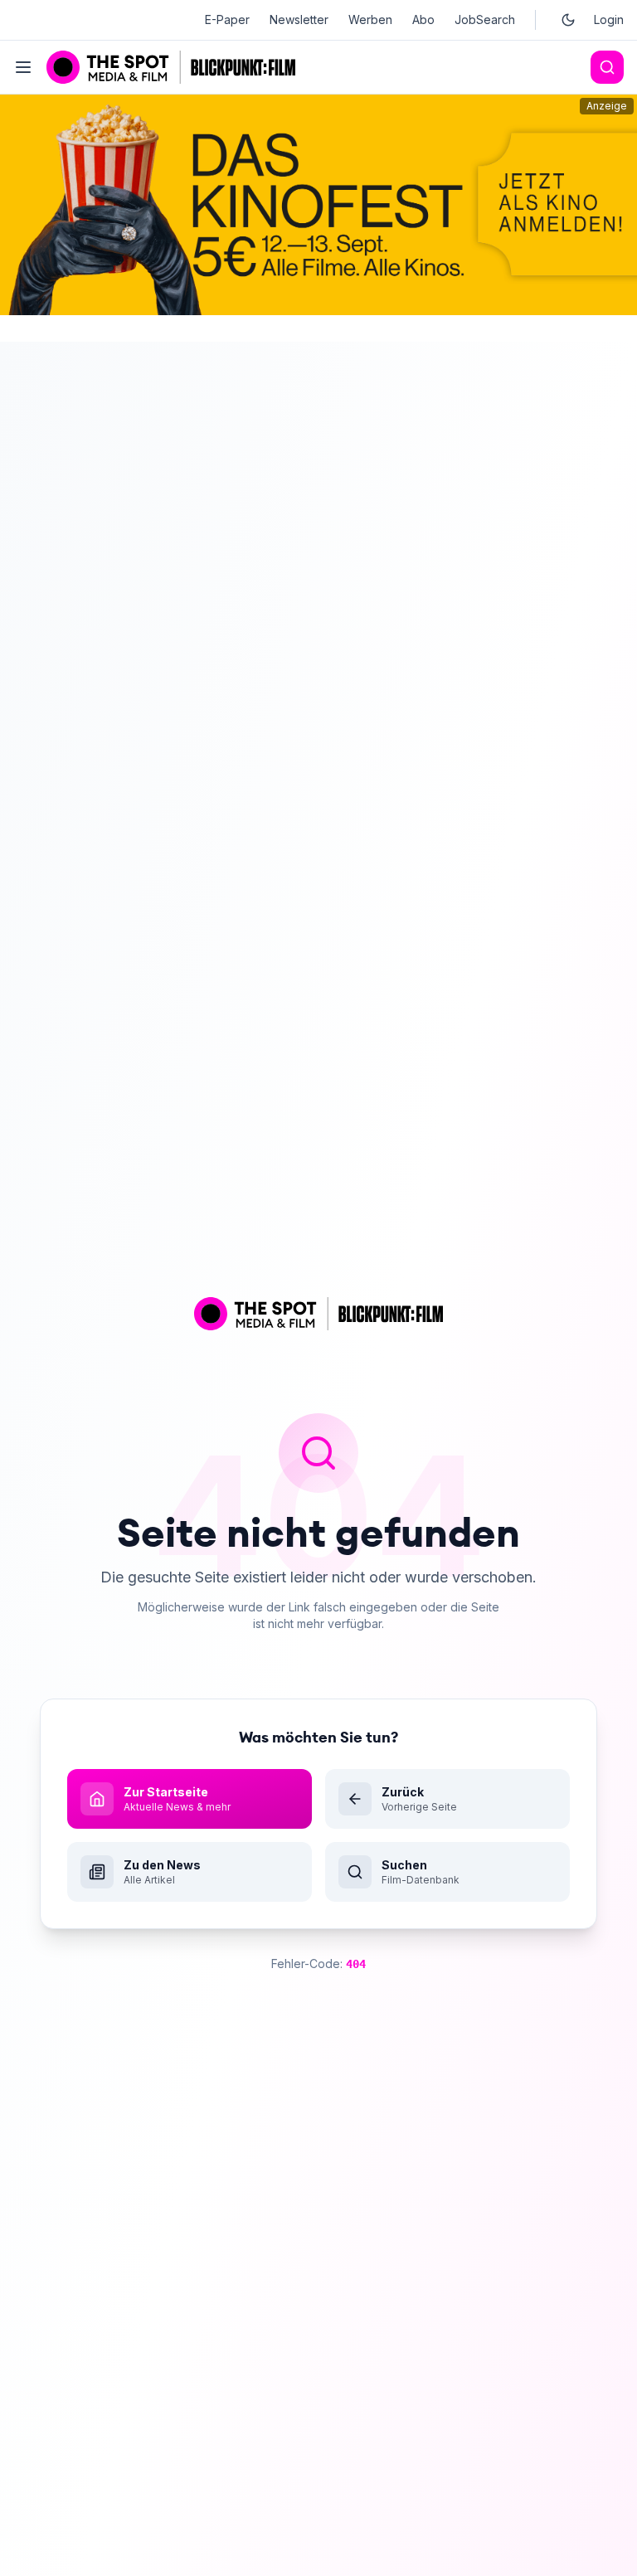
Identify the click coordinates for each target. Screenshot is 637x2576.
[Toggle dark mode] (568, 20)
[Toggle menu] (23, 67)
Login (609, 19)
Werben (370, 19)
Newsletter (299, 19)
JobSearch (485, 19)
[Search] (607, 67)
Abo (423, 19)
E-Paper (227, 19)
